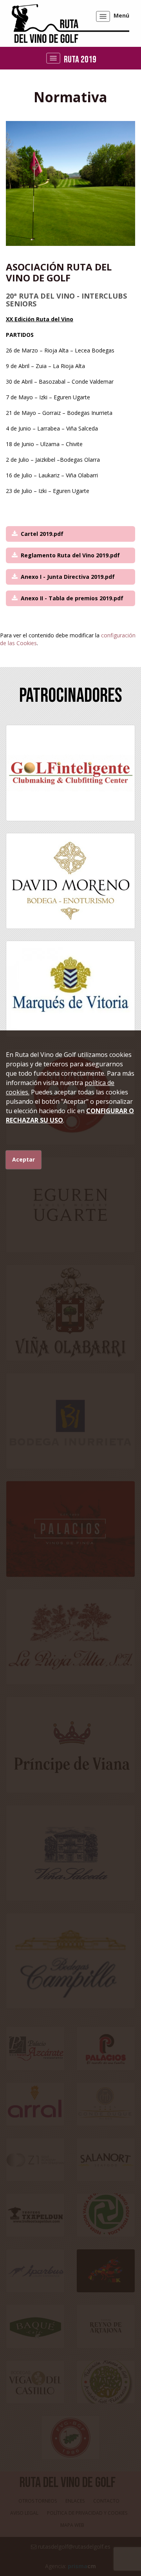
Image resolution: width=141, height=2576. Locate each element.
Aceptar (23, 1159)
